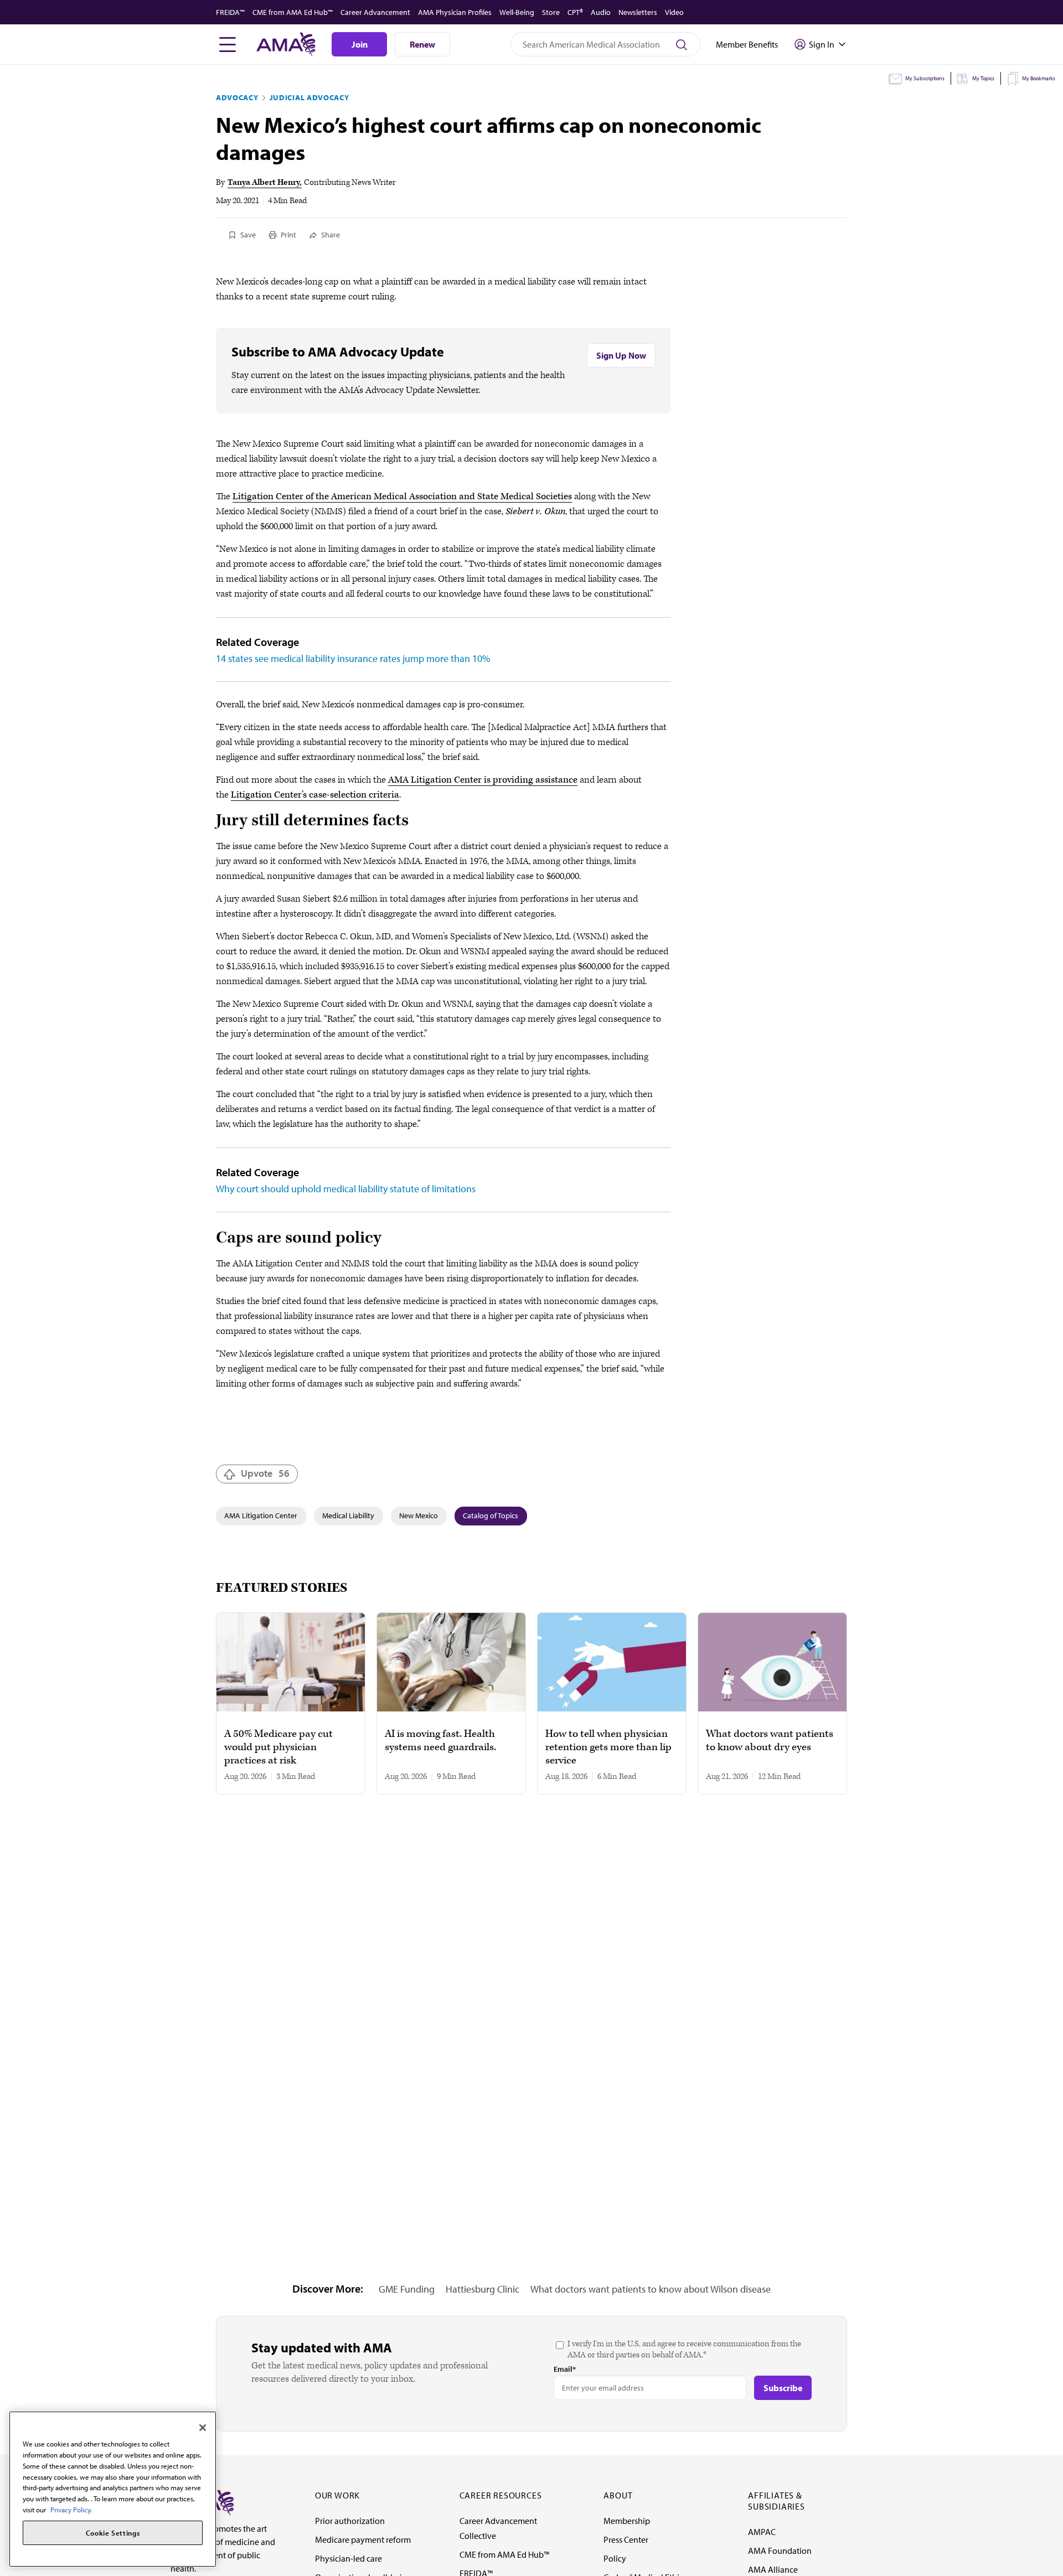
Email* (565, 2369)
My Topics (983, 78)
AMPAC (762, 2532)
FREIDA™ (230, 12)
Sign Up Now (621, 355)
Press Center (626, 2539)
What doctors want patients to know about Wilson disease (651, 2289)
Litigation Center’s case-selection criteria (315, 795)
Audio (601, 12)
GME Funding (407, 2289)
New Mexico (419, 1515)
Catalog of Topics (491, 1515)
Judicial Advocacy (309, 97)
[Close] (203, 2428)
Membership (627, 2521)
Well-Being (517, 12)
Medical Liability (348, 1515)
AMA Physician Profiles (455, 12)
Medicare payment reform (363, 2539)
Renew (422, 44)
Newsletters (638, 12)
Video (674, 12)
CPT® (575, 12)
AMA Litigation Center (261, 1515)
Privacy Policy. (71, 2509)
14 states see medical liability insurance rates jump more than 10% (353, 658)
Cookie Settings (113, 2533)
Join (360, 44)
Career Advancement (375, 12)
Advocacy (237, 97)
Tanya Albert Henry (264, 182)
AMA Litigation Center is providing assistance (483, 780)
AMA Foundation (780, 2551)
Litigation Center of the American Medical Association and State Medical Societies (402, 496)
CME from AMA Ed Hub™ (293, 12)
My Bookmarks (1039, 78)
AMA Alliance (773, 2569)
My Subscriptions (925, 78)
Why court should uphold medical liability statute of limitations (346, 1189)
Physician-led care (349, 2558)
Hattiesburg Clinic (483, 2289)
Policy (615, 2558)
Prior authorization (350, 2521)
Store (551, 12)
